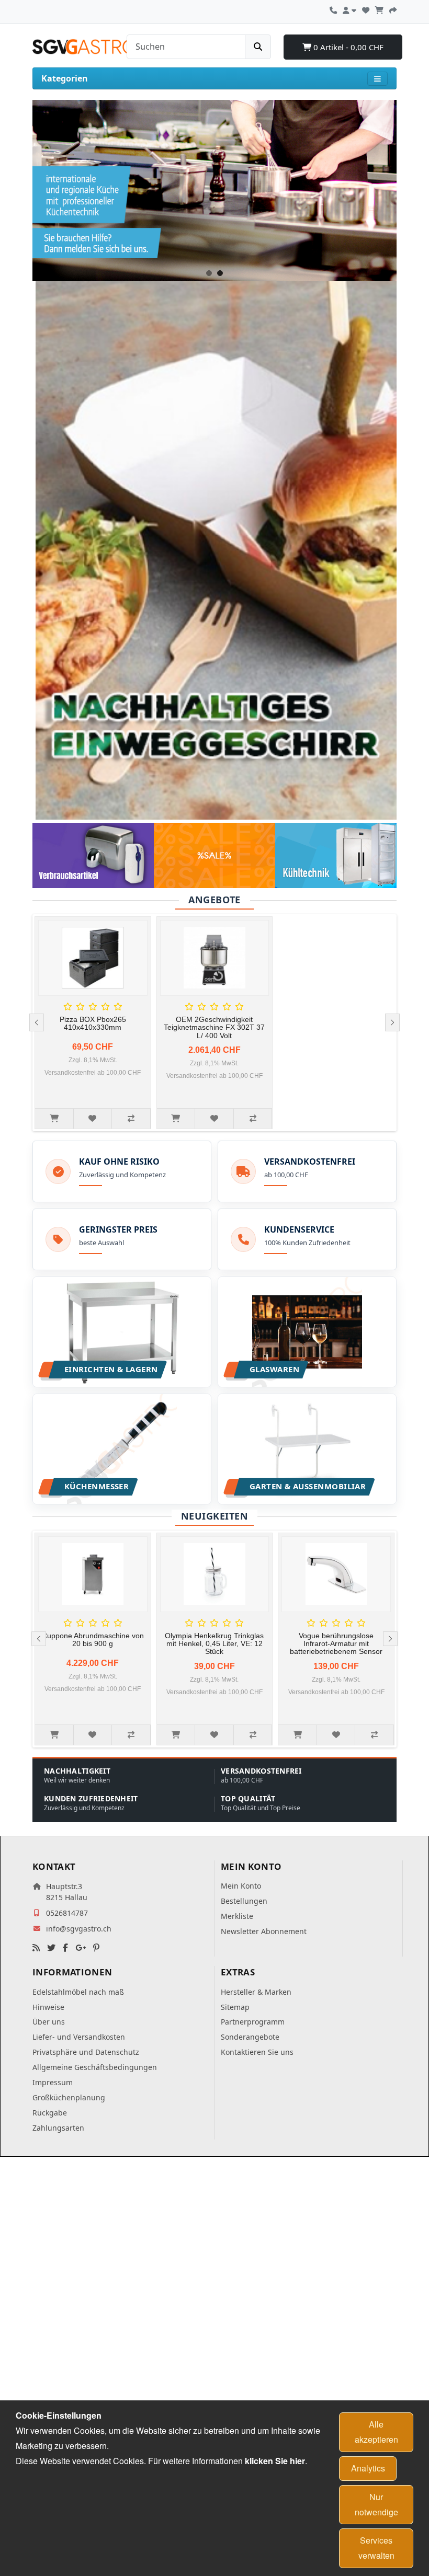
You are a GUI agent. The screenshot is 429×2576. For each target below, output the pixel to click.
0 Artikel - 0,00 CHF (347, 47)
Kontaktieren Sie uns (257, 2052)
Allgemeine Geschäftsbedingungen (95, 2067)
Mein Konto (241, 1886)
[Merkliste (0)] (366, 9)
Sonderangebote (250, 2037)
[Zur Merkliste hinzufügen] (93, 1119)
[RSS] (36, 1948)
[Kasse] (393, 9)
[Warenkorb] (379, 9)
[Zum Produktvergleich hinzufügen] (131, 1119)
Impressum (53, 2082)
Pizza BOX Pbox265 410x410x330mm (93, 1023)
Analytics (368, 2468)
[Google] (81, 1948)
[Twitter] (51, 1948)
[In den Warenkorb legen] (54, 1119)
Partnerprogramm (253, 2022)
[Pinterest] (96, 1948)
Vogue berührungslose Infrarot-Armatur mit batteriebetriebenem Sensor (336, 1644)
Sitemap (235, 2007)
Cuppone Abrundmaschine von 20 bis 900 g (93, 1640)
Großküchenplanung (69, 2097)
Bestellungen (244, 1901)
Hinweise (48, 2007)
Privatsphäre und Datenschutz (86, 2052)
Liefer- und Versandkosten (79, 2037)
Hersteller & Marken (256, 1992)
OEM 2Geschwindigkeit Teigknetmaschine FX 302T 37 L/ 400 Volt (214, 1027)
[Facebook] (65, 1948)
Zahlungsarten (58, 2128)
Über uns (49, 2022)
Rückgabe (50, 2113)
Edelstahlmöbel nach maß (78, 1992)
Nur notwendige (376, 2504)
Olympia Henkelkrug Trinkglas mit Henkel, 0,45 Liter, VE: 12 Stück (214, 1644)
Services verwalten (376, 2548)
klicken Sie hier (275, 2461)
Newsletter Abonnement (264, 1931)
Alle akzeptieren (376, 2432)
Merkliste (237, 1916)
